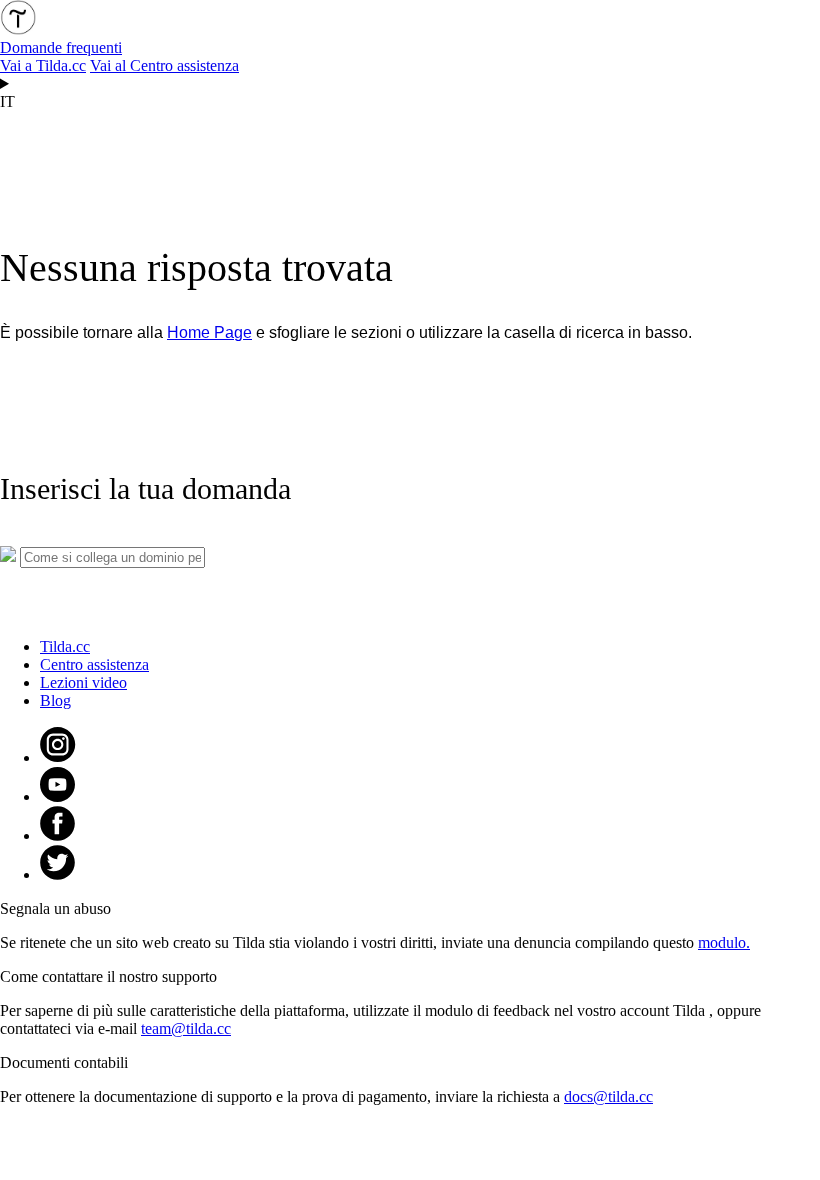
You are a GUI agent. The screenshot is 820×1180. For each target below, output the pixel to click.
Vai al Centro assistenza (164, 65)
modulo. (724, 942)
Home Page (209, 332)
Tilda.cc (65, 646)
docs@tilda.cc (608, 1096)
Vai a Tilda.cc (43, 65)
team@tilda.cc (186, 1028)
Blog (55, 700)
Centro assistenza (94, 664)
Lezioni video (83, 682)
